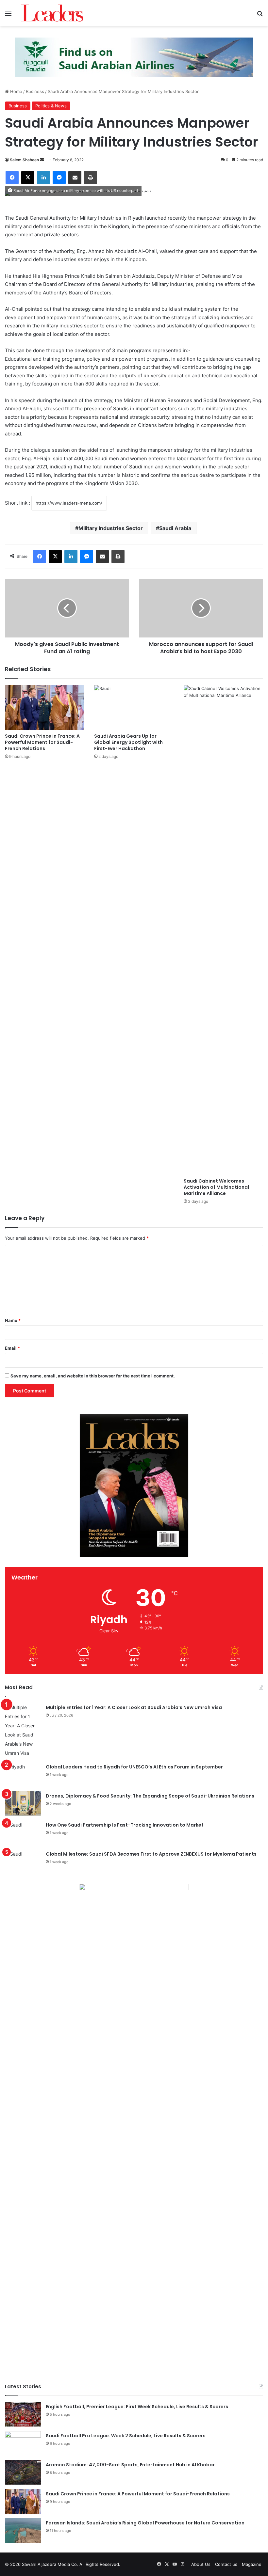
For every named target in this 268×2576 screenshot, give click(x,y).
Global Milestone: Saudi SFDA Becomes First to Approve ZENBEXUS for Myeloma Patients (151, 1854)
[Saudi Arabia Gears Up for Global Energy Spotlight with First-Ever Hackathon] (134, 707)
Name (13, 1320)
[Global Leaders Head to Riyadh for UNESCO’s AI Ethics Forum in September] (23, 1775)
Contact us (226, 2564)
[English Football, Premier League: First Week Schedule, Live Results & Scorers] (23, 2414)
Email (12, 1348)
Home (16, 91)
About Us (201, 2564)
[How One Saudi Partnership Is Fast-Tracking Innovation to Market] (23, 1833)
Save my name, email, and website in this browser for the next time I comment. (93, 1376)
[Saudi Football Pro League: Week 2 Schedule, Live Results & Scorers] (23, 2443)
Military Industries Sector (111, 528)
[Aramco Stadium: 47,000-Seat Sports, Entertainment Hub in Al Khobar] (23, 2472)
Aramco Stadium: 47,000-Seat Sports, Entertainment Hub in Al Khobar (130, 2465)
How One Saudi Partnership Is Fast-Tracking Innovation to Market (125, 1825)
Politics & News (51, 106)
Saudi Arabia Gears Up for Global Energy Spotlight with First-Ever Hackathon (128, 742)
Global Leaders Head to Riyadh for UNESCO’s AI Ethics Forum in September (134, 1767)
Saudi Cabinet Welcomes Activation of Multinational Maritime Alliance (216, 1187)
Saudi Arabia (175, 528)
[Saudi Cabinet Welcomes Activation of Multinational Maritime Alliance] (223, 930)
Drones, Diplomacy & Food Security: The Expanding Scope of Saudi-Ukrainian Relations (150, 1796)
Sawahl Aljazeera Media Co (49, 2564)
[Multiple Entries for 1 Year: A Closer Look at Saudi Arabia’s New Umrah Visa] (23, 1730)
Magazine (252, 2564)
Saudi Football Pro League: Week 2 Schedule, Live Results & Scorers (126, 2436)
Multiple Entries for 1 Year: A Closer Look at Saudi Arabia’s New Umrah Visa (134, 1707)
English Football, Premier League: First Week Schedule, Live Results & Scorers (137, 2407)
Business (35, 91)
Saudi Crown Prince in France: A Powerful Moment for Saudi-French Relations (42, 742)
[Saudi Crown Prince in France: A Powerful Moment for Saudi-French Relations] (45, 707)
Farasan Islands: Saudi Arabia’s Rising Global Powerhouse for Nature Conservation (145, 2523)
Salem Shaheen (24, 160)
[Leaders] (52, 13)
